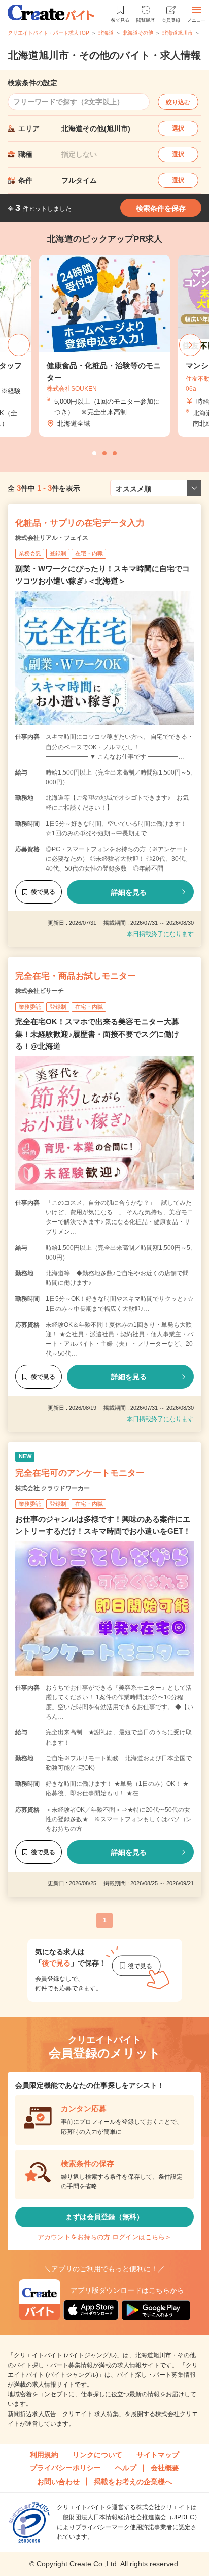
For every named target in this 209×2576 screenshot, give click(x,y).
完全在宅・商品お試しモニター (76, 976)
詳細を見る (129, 892)
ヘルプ (126, 2468)
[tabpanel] (104, 346)
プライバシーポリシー (65, 2468)
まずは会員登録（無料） (104, 2217)
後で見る (43, 892)
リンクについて (97, 2455)
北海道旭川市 (178, 33)
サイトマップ (158, 2455)
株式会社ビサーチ (40, 991)
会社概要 (165, 2468)
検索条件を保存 (161, 208)
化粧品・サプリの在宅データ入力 (80, 523)
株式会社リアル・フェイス (52, 538)
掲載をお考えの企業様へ (133, 2482)
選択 (178, 128)
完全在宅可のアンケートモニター (80, 1473)
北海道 (106, 33)
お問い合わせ (58, 2482)
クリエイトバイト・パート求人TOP (48, 33)
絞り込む (178, 102)
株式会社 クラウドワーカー (53, 1488)
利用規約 (44, 2455)
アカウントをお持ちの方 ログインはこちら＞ (104, 2237)
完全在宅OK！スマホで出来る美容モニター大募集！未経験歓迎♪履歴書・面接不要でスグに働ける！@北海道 (97, 1034)
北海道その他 (138, 33)
